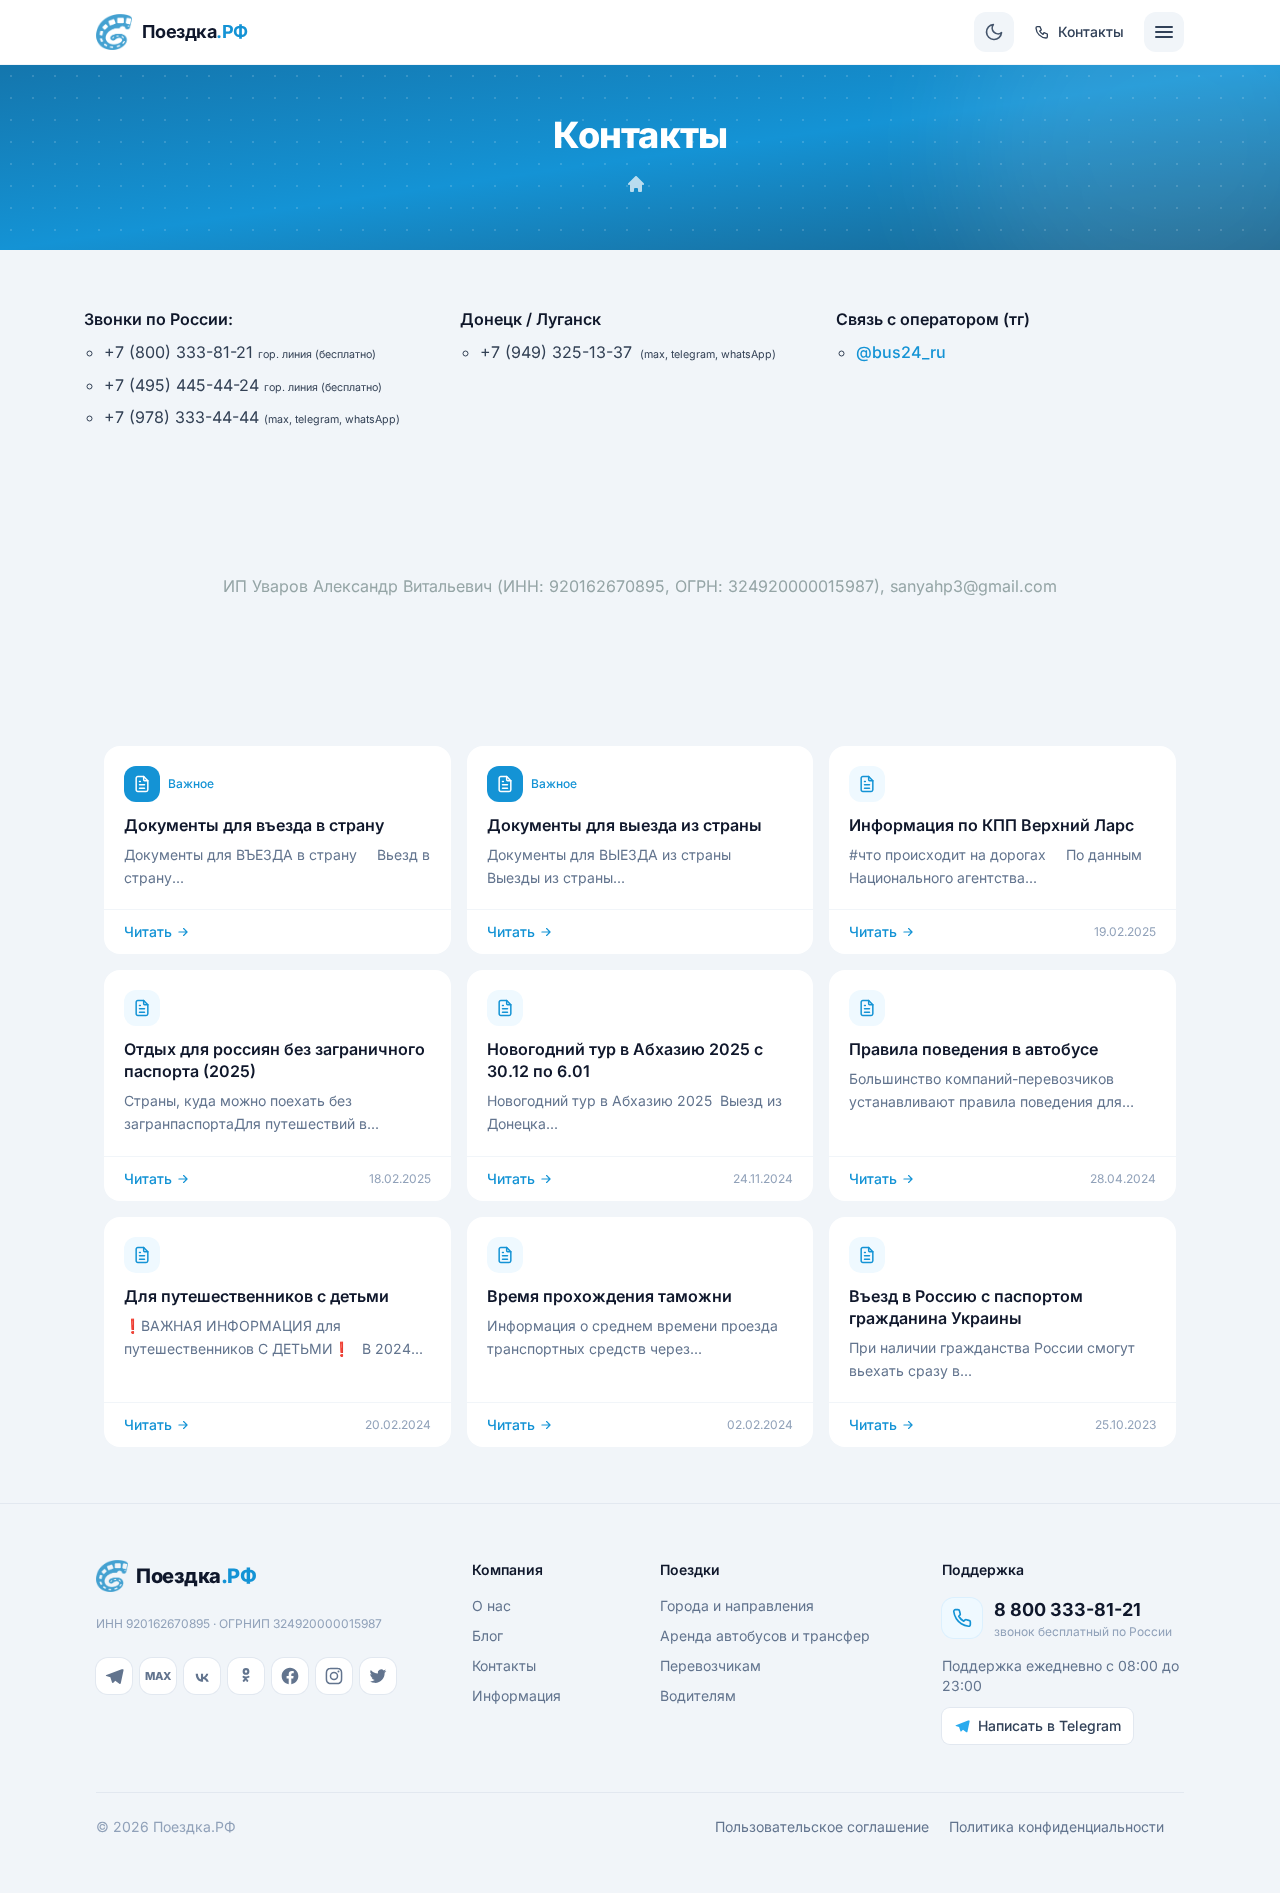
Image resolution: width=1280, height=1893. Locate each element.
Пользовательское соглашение (822, 1826)
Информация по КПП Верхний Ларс (991, 825)
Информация (516, 1695)
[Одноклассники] (246, 1676)
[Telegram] (114, 1676)
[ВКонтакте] (202, 1676)
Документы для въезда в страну (254, 825)
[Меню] (1164, 32)
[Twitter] (378, 1676)
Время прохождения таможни (609, 1296)
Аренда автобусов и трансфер (765, 1635)
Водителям (698, 1695)
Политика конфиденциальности (1056, 1826)
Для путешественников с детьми (256, 1296)
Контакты (504, 1665)
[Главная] (636, 184)
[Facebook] (290, 1676)
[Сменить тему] (994, 32)
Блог (487, 1635)
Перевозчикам (710, 1665)
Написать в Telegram (1049, 1725)
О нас (491, 1605)
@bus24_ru (901, 352)
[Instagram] (334, 1676)
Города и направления (737, 1605)
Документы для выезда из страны (624, 825)
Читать (148, 931)
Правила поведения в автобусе (973, 1049)
